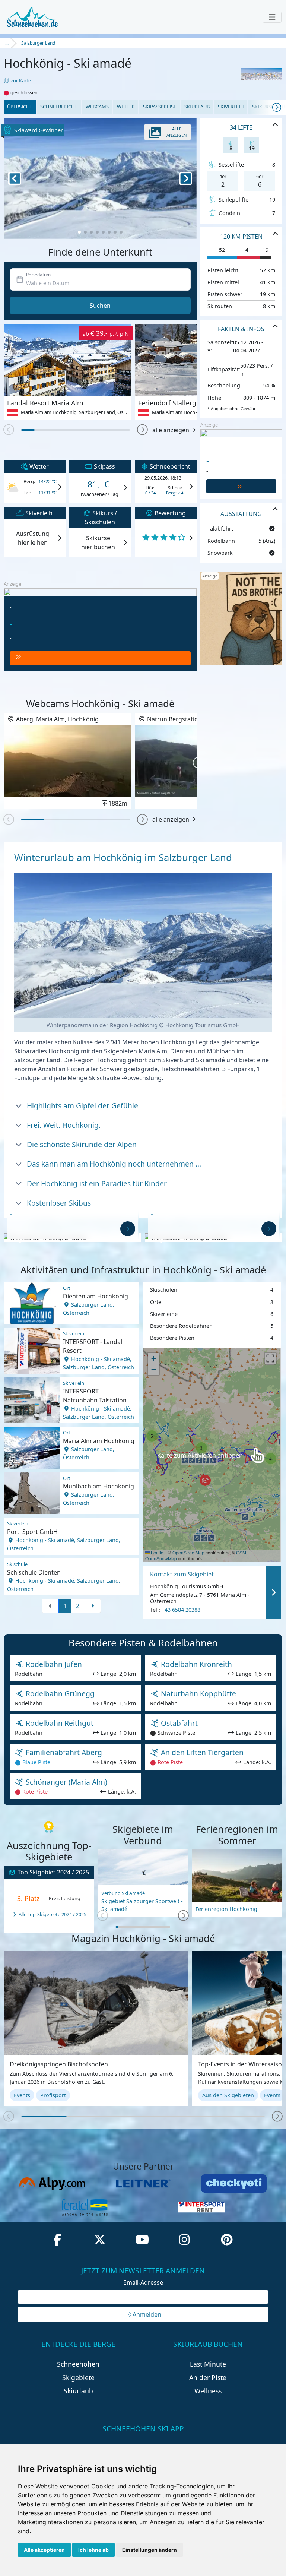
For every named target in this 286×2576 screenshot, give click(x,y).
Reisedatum (38, 275)
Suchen (100, 306)
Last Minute (208, 2364)
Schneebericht (59, 107)
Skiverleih (231, 107)
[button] (142, 430)
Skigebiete (78, 2377)
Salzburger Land (38, 43)
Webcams (97, 107)
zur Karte (20, 80)
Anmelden (147, 2314)
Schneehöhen (78, 2364)
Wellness (208, 2391)
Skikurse (263, 107)
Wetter (126, 107)
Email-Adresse (143, 2282)
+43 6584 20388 (181, 1610)
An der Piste (208, 2377)
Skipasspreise (160, 107)
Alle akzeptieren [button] (44, 2550)
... (7, 43)
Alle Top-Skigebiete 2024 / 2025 (52, 1914)
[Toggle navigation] (272, 17)
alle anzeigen (171, 430)
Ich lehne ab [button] (93, 2550)
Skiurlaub (197, 107)
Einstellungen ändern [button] (150, 2550)
